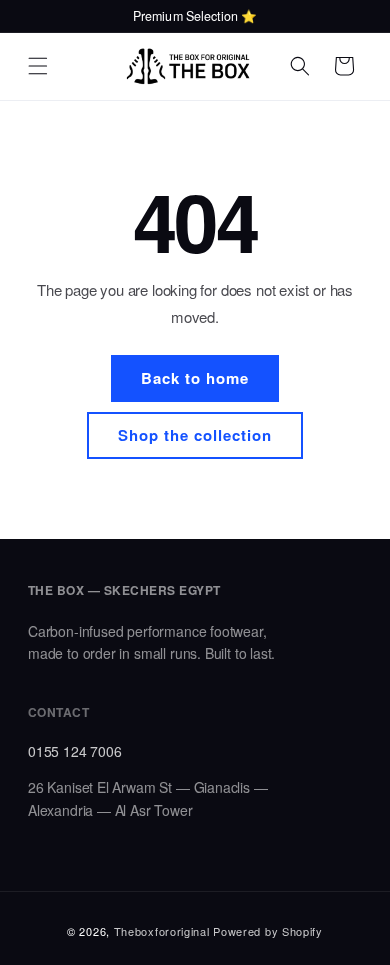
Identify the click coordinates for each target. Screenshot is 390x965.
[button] (38, 66)
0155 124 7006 (75, 751)
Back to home (195, 378)
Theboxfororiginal (162, 931)
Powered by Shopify (268, 931)
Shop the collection (195, 435)
